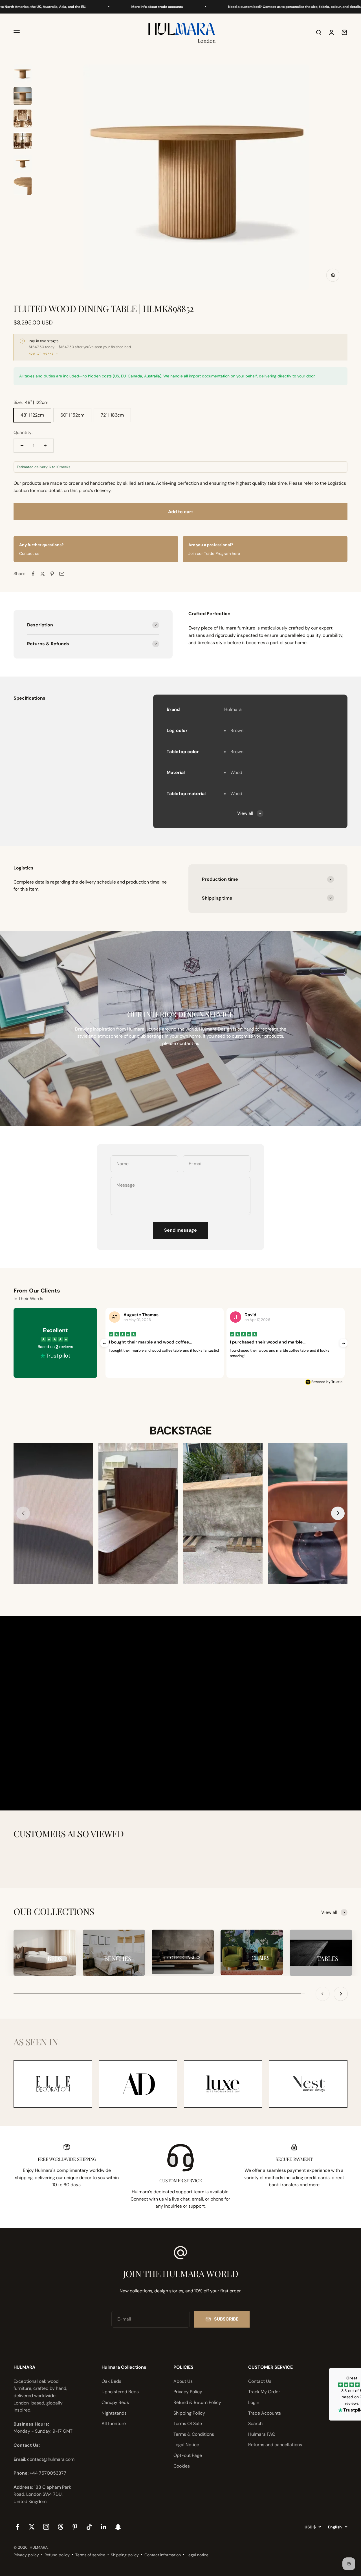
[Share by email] (62, 574)
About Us (183, 2381)
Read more (159, 1362)
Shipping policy (125, 2555)
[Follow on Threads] (60, 2527)
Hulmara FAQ (262, 2434)
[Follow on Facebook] (17, 2527)
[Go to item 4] (23, 142)
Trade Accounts (265, 2413)
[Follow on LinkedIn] (104, 2527)
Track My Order (264, 2392)
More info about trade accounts (95, 7)
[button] (338, 1513)
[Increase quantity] (45, 446)
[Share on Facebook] (33, 574)
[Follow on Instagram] (46, 2527)
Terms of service (90, 2555)
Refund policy (57, 2555)
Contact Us (260, 2381)
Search (255, 2423)
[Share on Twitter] (43, 574)
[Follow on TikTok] (89, 2527)
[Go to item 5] (23, 164)
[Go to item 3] (23, 119)
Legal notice (197, 2555)
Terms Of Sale (188, 2423)
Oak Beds (111, 2381)
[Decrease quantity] (22, 446)
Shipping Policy (189, 2413)
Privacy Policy (188, 2392)
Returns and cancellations (275, 2445)
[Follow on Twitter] (32, 2527)
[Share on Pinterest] (52, 574)
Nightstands (114, 2413)
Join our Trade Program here (214, 553)
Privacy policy (26, 2555)
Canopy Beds (115, 2402)
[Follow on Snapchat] (118, 2527)
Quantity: (23, 432)
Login (254, 2402)
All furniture (114, 2423)
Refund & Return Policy (197, 2402)
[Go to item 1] (23, 74)
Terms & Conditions (194, 2434)
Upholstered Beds (120, 2392)
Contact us (29, 553)
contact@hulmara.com (51, 2459)
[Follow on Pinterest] (75, 2527)
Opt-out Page (188, 2455)
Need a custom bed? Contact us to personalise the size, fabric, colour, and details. (233, 7)
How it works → (43, 354)
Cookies (182, 2466)
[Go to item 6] (23, 187)
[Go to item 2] (23, 97)
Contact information (163, 2555)
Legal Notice (186, 2445)
